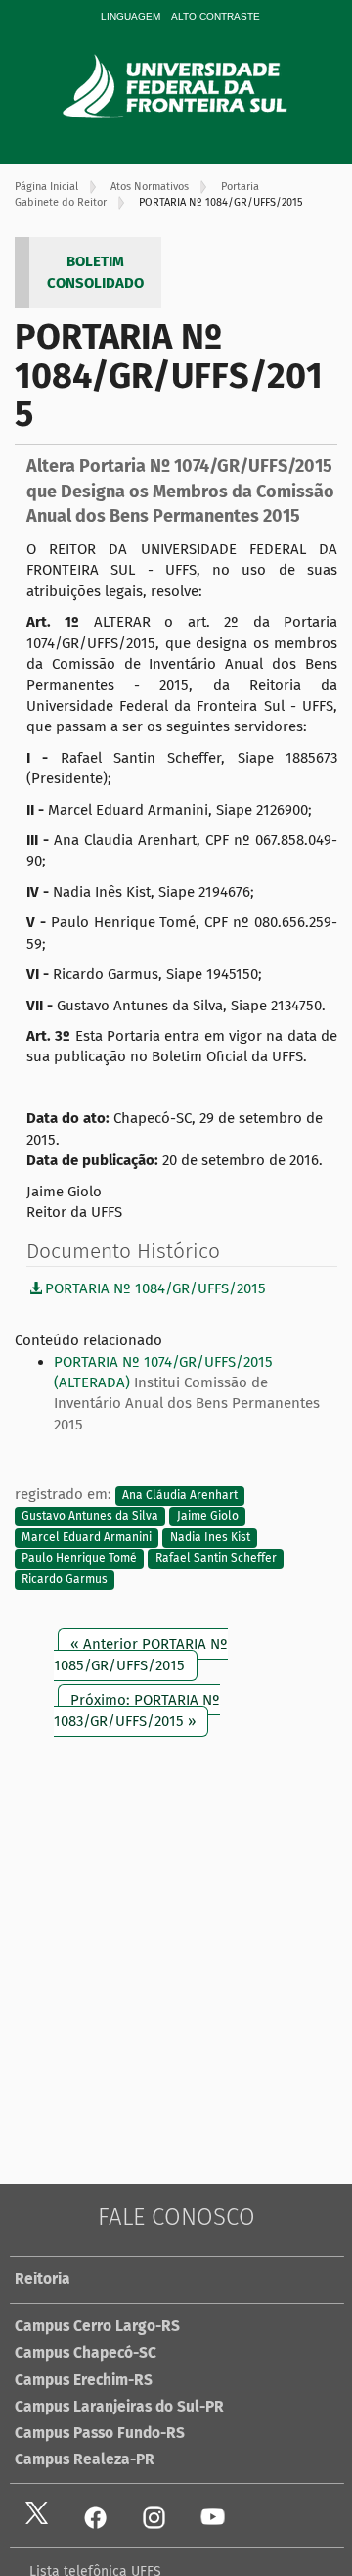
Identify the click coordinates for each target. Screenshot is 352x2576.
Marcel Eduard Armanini (87, 1537)
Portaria (240, 187)
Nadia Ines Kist (210, 1537)
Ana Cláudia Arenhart (180, 1495)
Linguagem (131, 16)
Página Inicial (46, 187)
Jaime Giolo (208, 1517)
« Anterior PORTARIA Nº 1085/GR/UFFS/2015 (141, 1654)
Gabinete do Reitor (61, 202)
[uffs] (202, 86)
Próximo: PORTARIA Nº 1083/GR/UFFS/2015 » (137, 1710)
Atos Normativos (150, 187)
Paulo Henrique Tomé (79, 1559)
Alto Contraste (216, 16)
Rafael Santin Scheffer (216, 1559)
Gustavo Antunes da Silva (90, 1517)
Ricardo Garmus (65, 1579)
